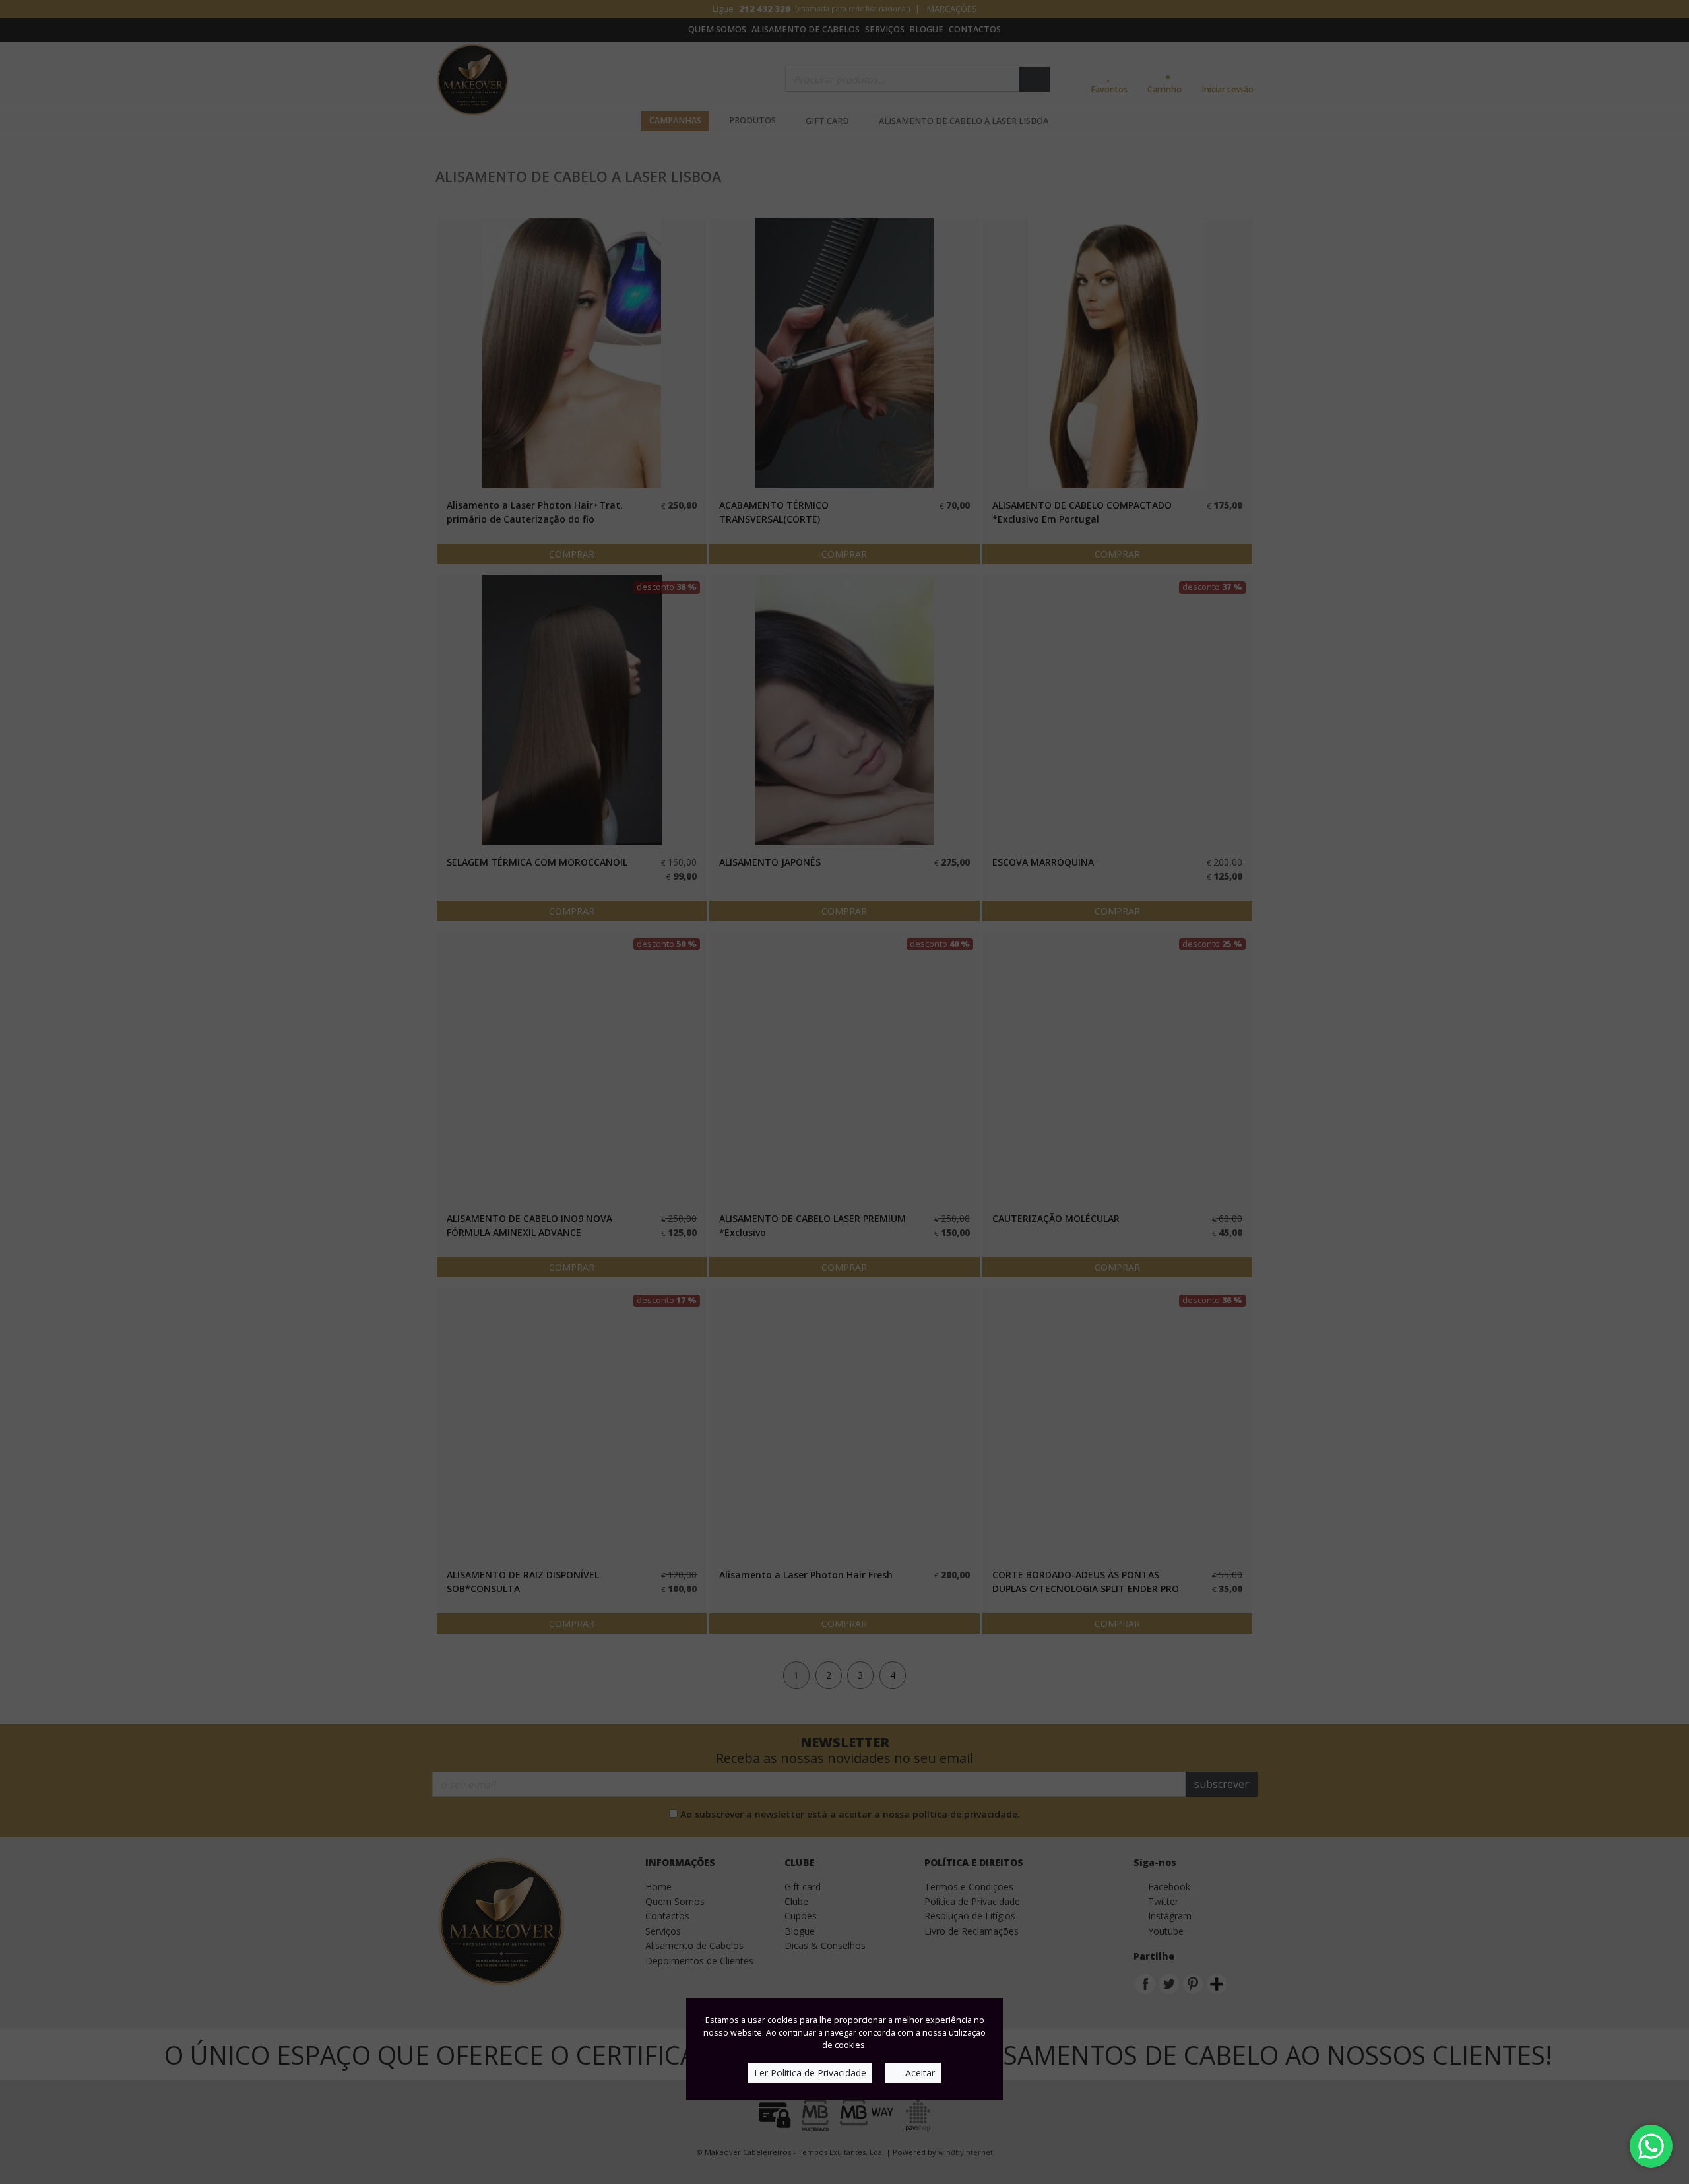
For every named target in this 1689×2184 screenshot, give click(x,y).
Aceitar (919, 2073)
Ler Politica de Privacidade (810, 2073)
